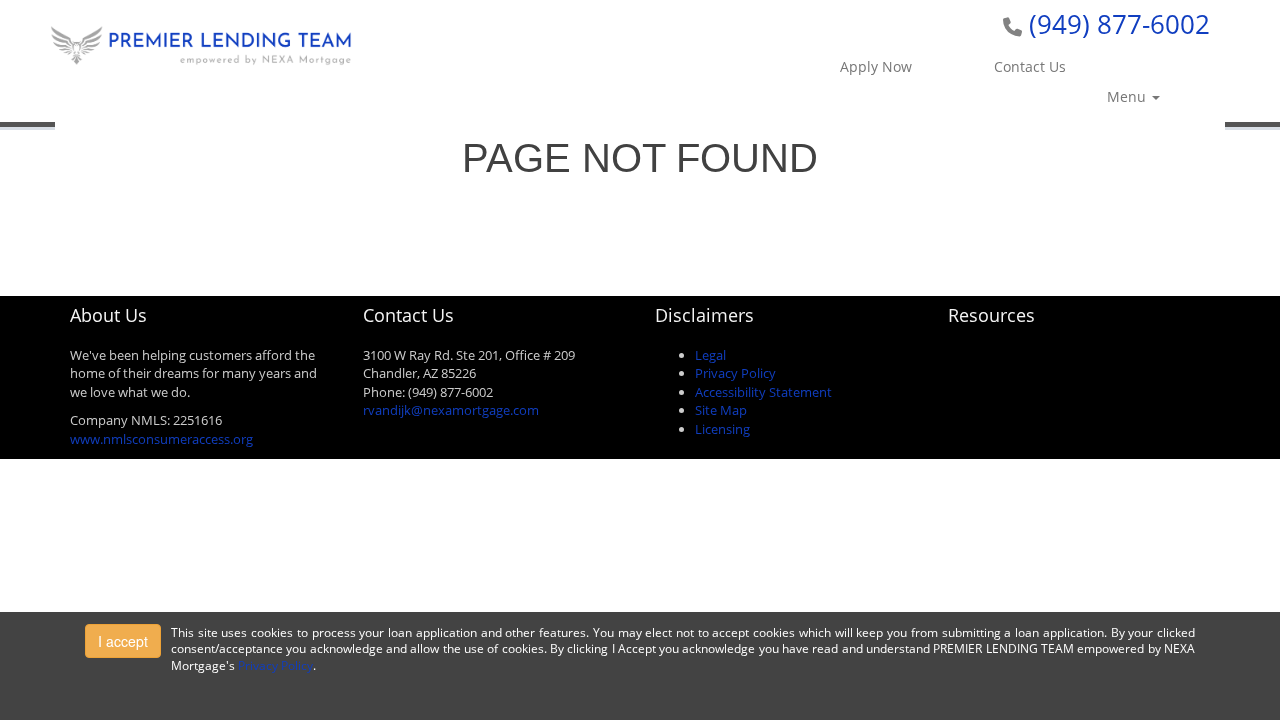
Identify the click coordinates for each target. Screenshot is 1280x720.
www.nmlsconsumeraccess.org (161, 439)
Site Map (721, 410)
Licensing (722, 429)
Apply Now (876, 66)
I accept (123, 641)
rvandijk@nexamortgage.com (451, 410)
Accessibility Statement (763, 392)
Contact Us (1030, 66)
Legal (710, 355)
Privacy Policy (735, 373)
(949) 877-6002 (1119, 24)
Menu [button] (1128, 96)
